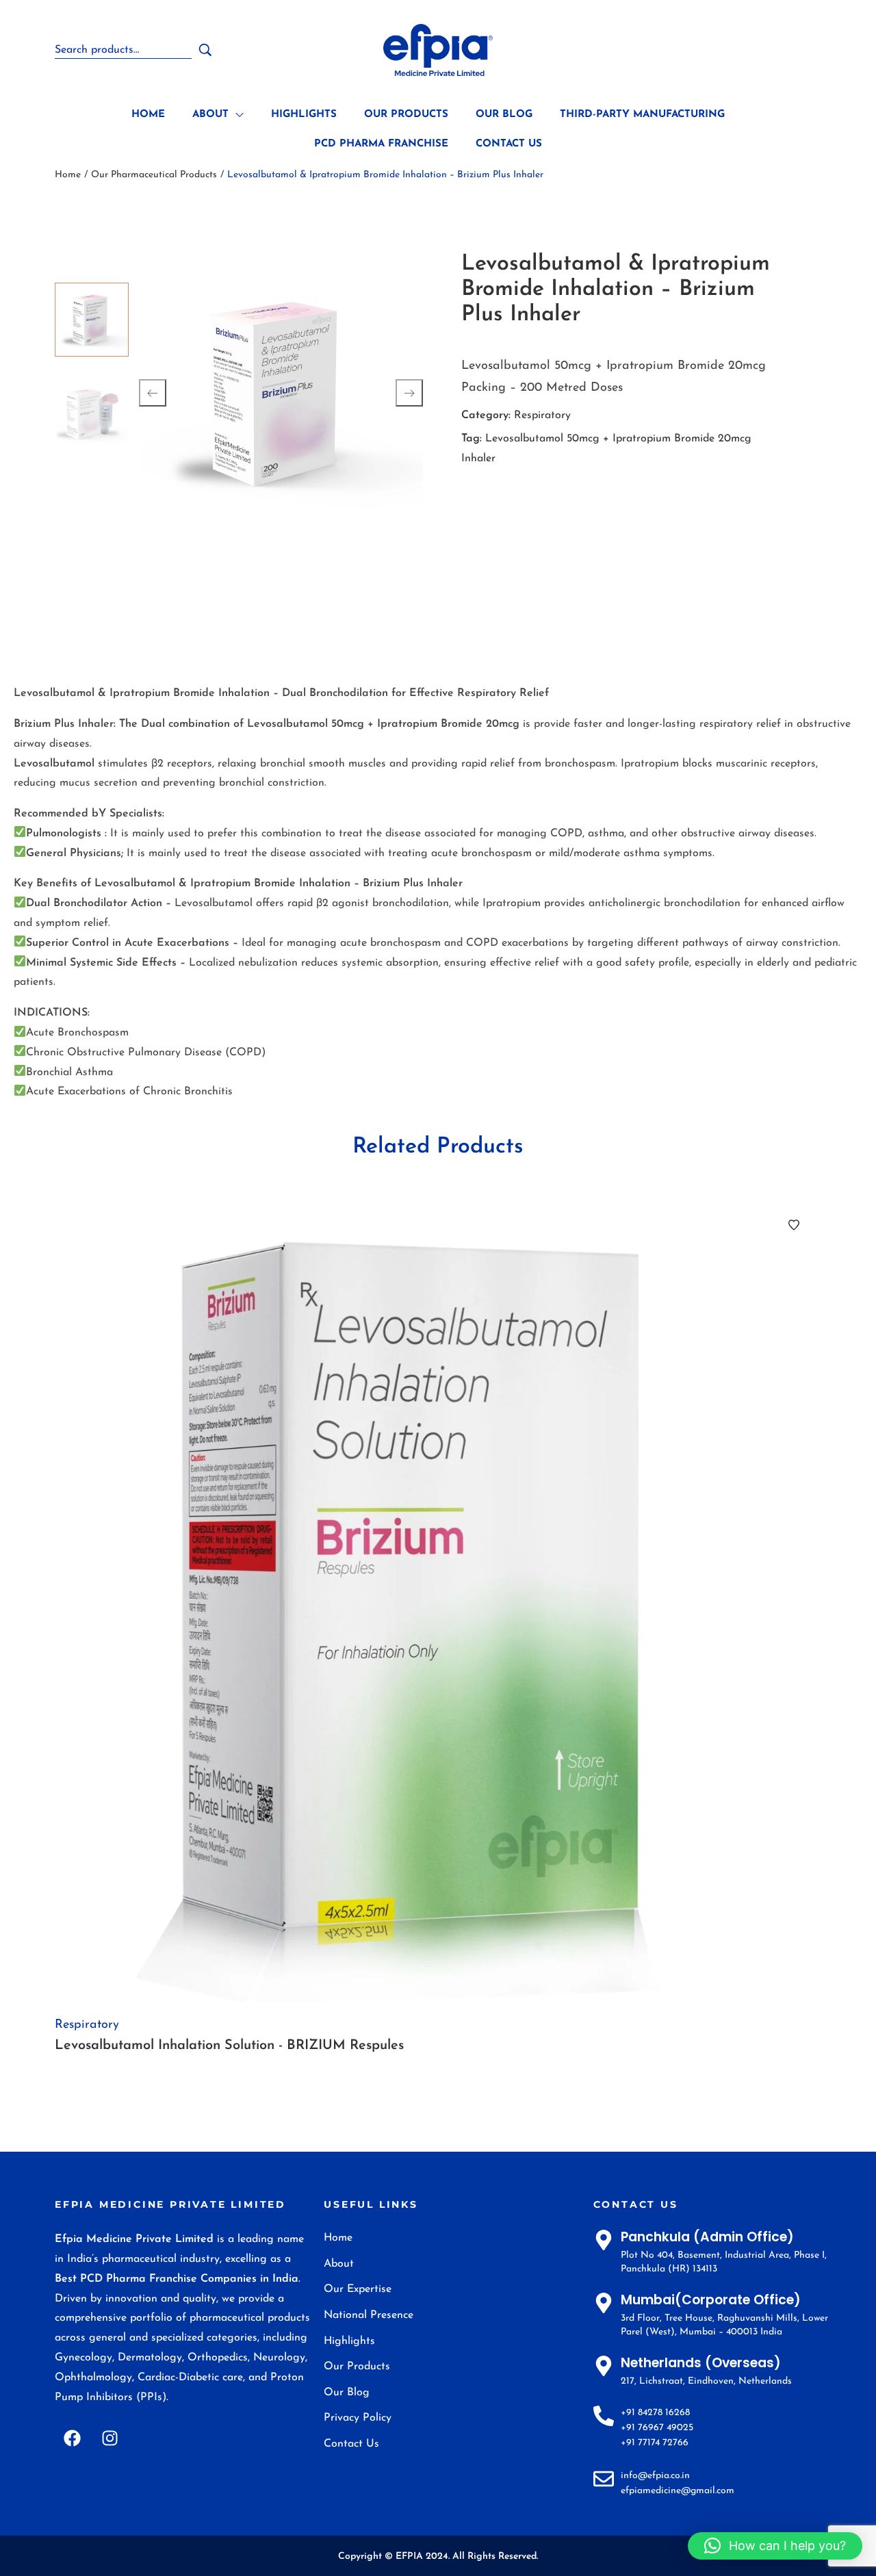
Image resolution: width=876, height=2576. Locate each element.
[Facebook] (72, 2438)
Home (68, 175)
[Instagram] (109, 2438)
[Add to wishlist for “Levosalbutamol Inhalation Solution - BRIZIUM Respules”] (794, 1225)
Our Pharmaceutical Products (154, 175)
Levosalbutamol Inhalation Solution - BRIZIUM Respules (229, 2046)
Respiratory (542, 415)
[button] (775, 2546)
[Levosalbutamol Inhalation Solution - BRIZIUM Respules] (438, 1600)
